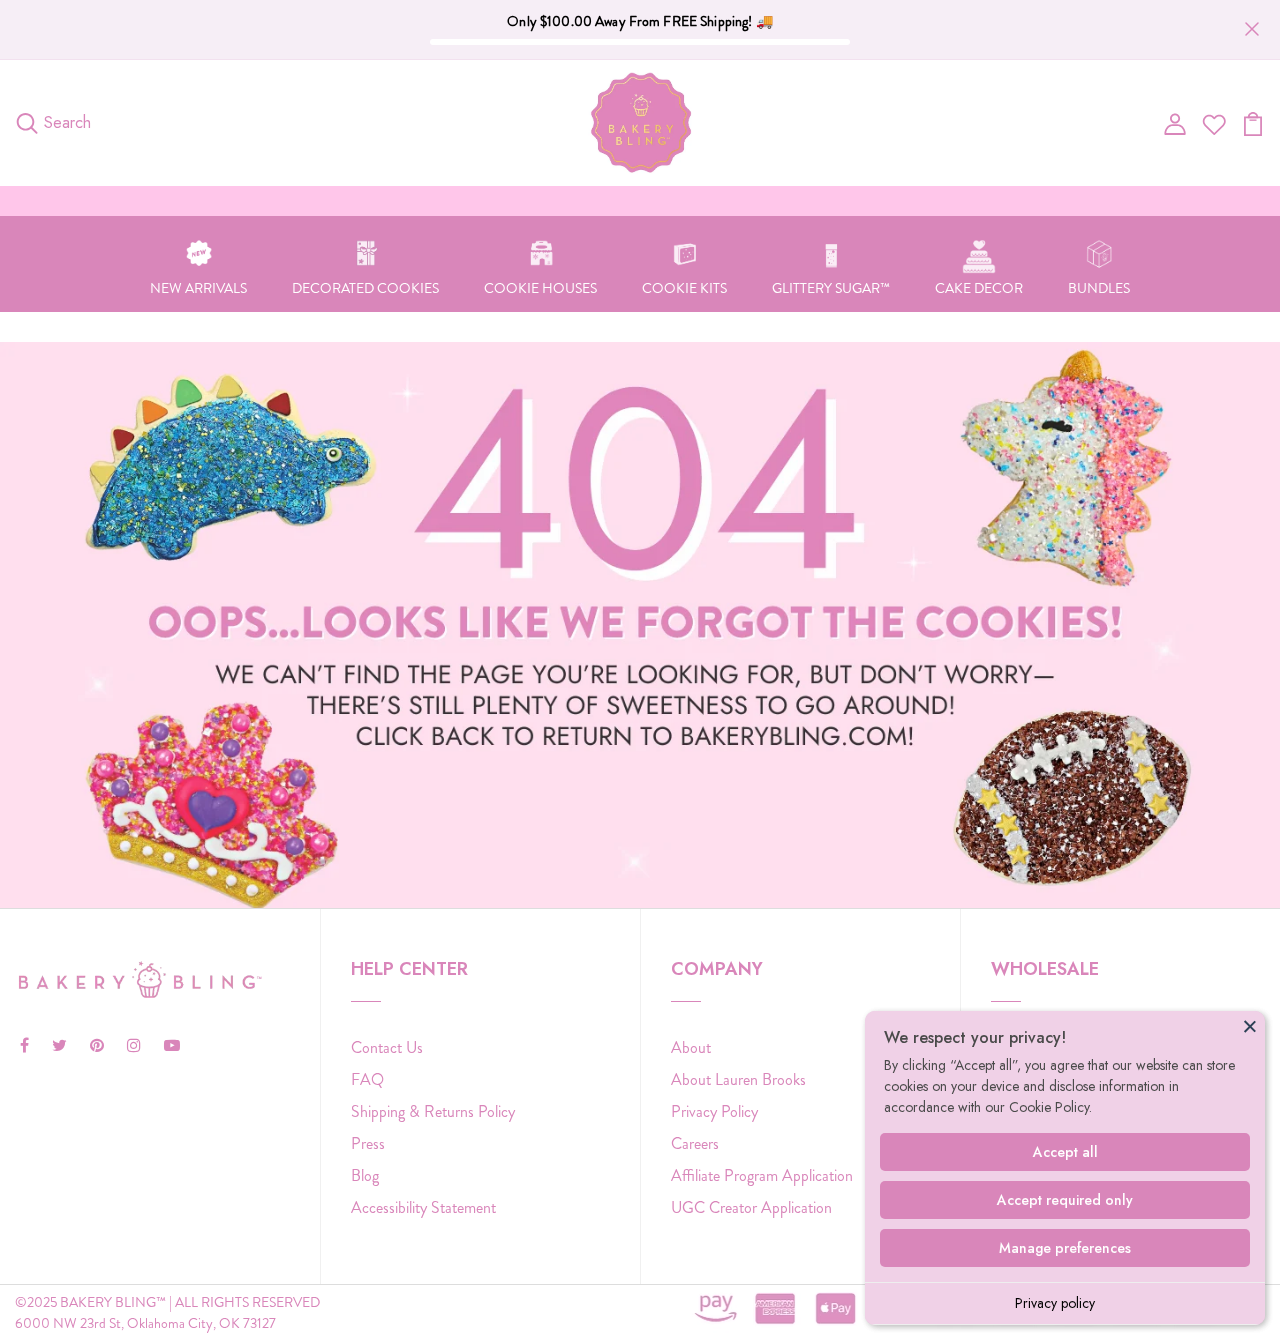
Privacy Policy (714, 1111)
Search (67, 122)
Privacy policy (1055, 1303)
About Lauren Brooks (738, 1079)
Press (368, 1143)
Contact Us (387, 1047)
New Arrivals (198, 288)
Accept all (1065, 1152)
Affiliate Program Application (762, 1175)
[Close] (1250, 1026)
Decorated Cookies (365, 288)
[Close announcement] (1252, 29)
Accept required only (1065, 1200)
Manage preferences (1065, 1248)
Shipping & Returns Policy (433, 1111)
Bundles (1099, 288)
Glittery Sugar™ (831, 288)
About (691, 1047)
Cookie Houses (540, 288)
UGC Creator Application (751, 1207)
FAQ (367, 1079)
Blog (365, 1175)
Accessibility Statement (423, 1207)
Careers (695, 1143)
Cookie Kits (684, 288)
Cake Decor (979, 288)
